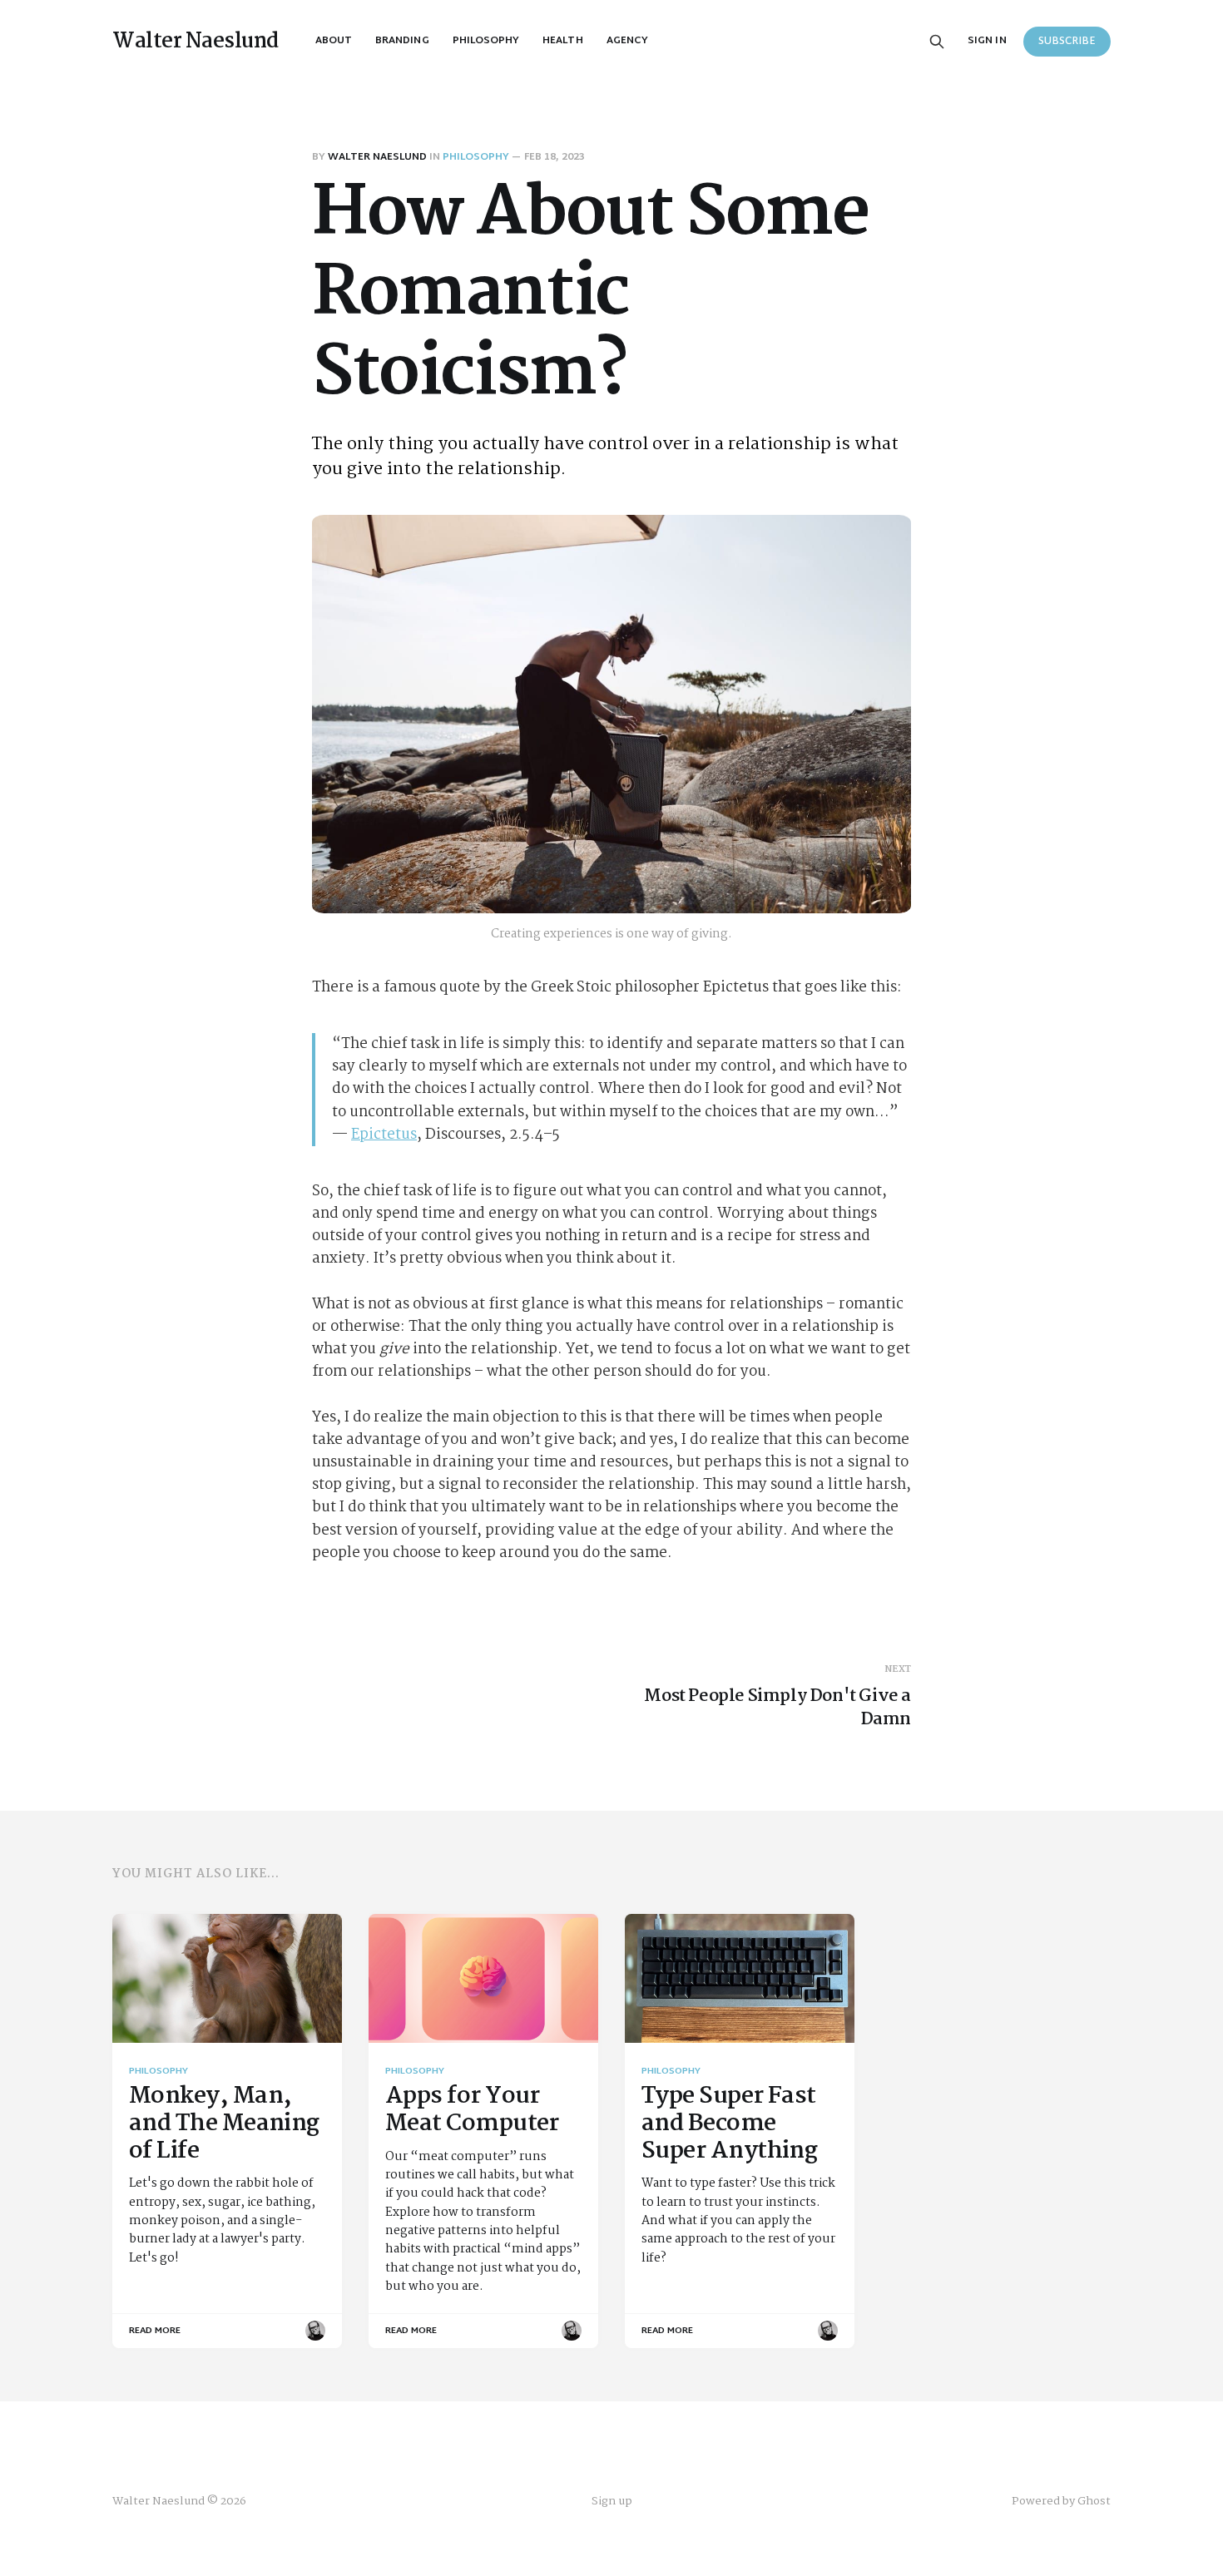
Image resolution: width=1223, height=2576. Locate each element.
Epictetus (384, 1135)
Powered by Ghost (1061, 2501)
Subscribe (1067, 42)
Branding (402, 41)
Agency (627, 41)
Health (562, 41)
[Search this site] (937, 42)
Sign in (987, 41)
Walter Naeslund (196, 42)
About (334, 41)
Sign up (612, 2502)
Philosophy (486, 41)
